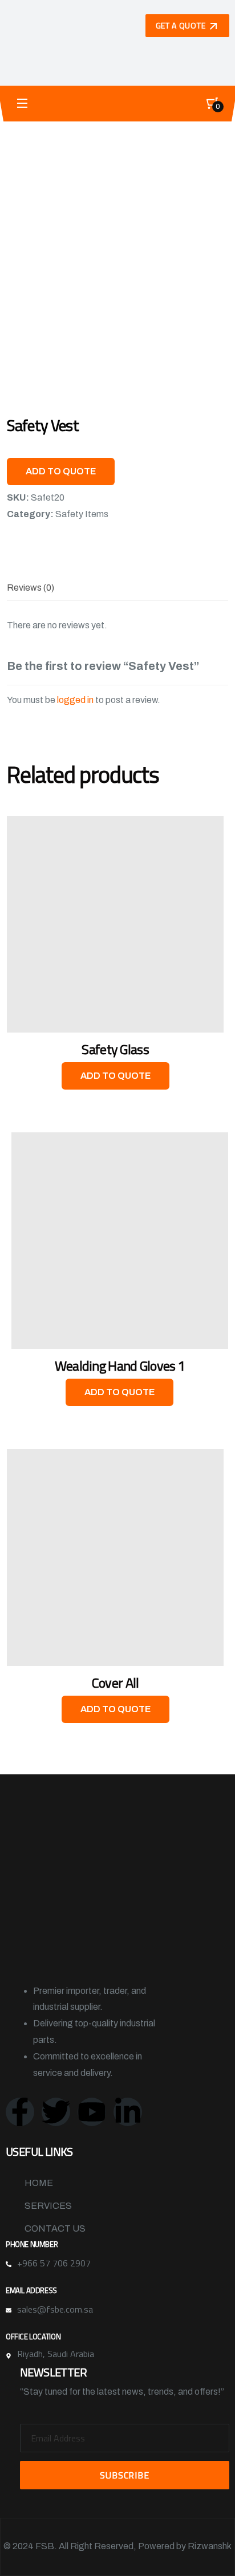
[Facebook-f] (20, 2112)
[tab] (31, 588)
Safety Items (82, 514)
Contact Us (55, 2228)
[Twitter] (56, 2112)
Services (48, 2206)
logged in (75, 700)
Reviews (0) (31, 588)
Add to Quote (61, 471)
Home (39, 2183)
